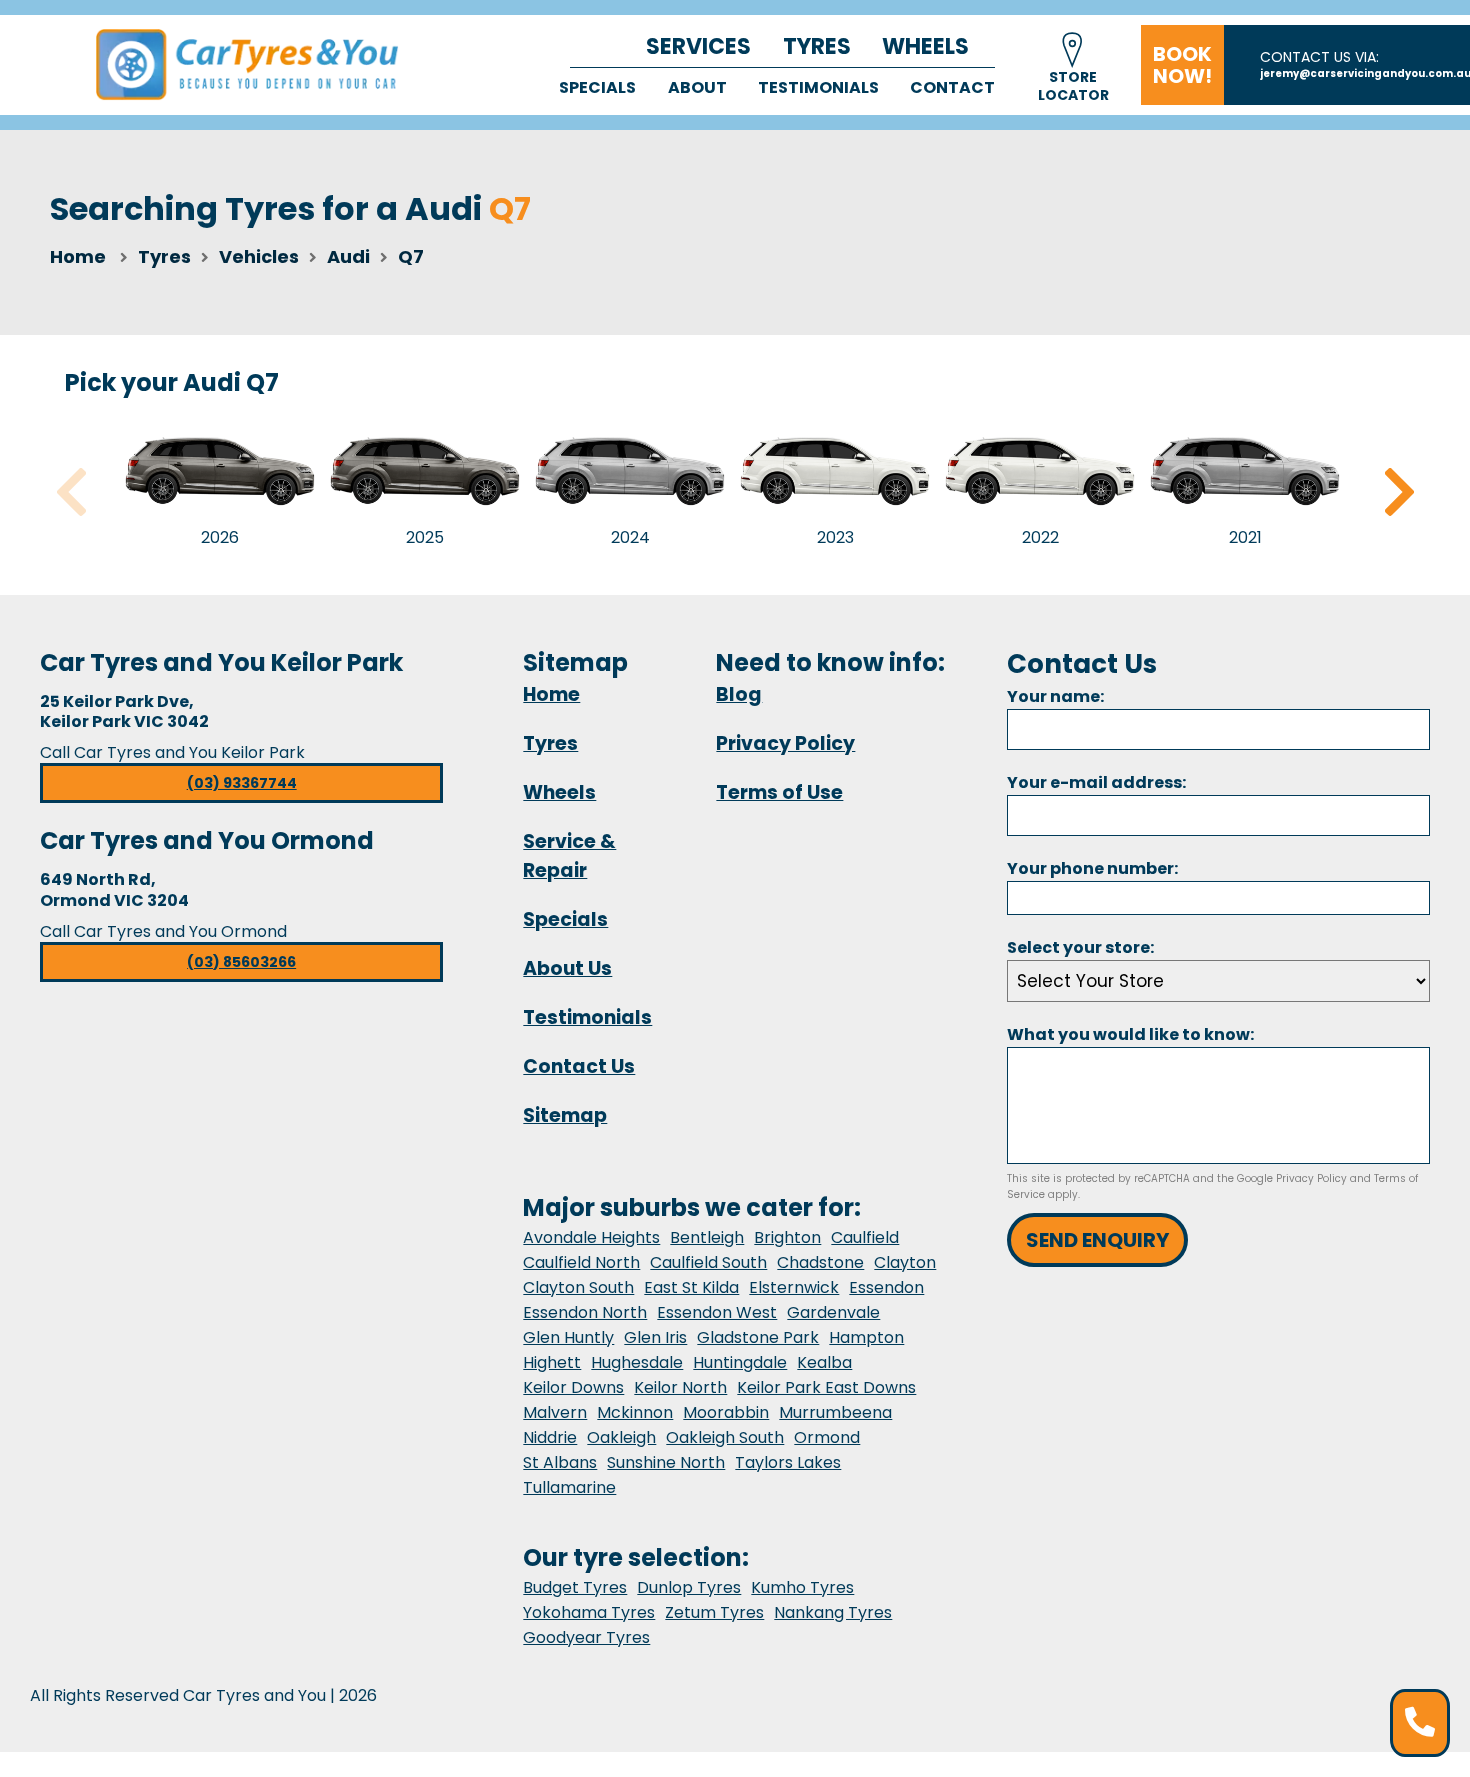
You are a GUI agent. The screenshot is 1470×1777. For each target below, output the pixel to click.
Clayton (905, 1262)
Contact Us (579, 1066)
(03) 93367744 (242, 783)
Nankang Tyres (833, 1612)
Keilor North (680, 1387)
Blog (739, 694)
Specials (597, 87)
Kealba (824, 1362)
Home (78, 256)
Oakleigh (621, 1437)
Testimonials (818, 87)
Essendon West (717, 1312)
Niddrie (550, 1437)
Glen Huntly (568, 1337)
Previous (71, 492)
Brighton (787, 1237)
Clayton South (578, 1287)
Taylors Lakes (788, 1462)
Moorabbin (726, 1412)
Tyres (817, 46)
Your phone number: (1092, 868)
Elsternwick (794, 1287)
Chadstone (820, 1262)
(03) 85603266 (241, 962)
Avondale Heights (591, 1237)
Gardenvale (833, 1312)
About (697, 87)
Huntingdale (740, 1362)
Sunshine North (666, 1462)
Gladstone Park (758, 1337)
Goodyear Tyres (586, 1637)
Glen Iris (655, 1337)
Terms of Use (779, 792)
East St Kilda (691, 1287)
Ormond (827, 1437)
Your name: (1055, 696)
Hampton (866, 1337)
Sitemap (565, 1115)
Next (1399, 492)
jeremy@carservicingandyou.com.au (1365, 73)
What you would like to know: (1130, 1034)
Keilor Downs (573, 1387)
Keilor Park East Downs (826, 1387)
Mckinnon (635, 1412)
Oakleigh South (725, 1437)
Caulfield (865, 1237)
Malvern (555, 1412)
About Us (567, 968)
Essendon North (585, 1312)
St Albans (560, 1462)
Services (698, 46)
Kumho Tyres (802, 1587)
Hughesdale (637, 1362)
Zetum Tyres (714, 1612)
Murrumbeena (835, 1412)
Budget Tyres (575, 1587)
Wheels (925, 46)
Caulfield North (581, 1262)
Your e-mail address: (1096, 782)
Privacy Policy (785, 743)
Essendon (886, 1287)
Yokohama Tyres (589, 1612)
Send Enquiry (1097, 1240)
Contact (952, 87)
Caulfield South (708, 1262)
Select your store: (1080, 947)
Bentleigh (707, 1237)
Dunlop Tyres (689, 1587)
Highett (552, 1362)
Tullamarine (569, 1487)
